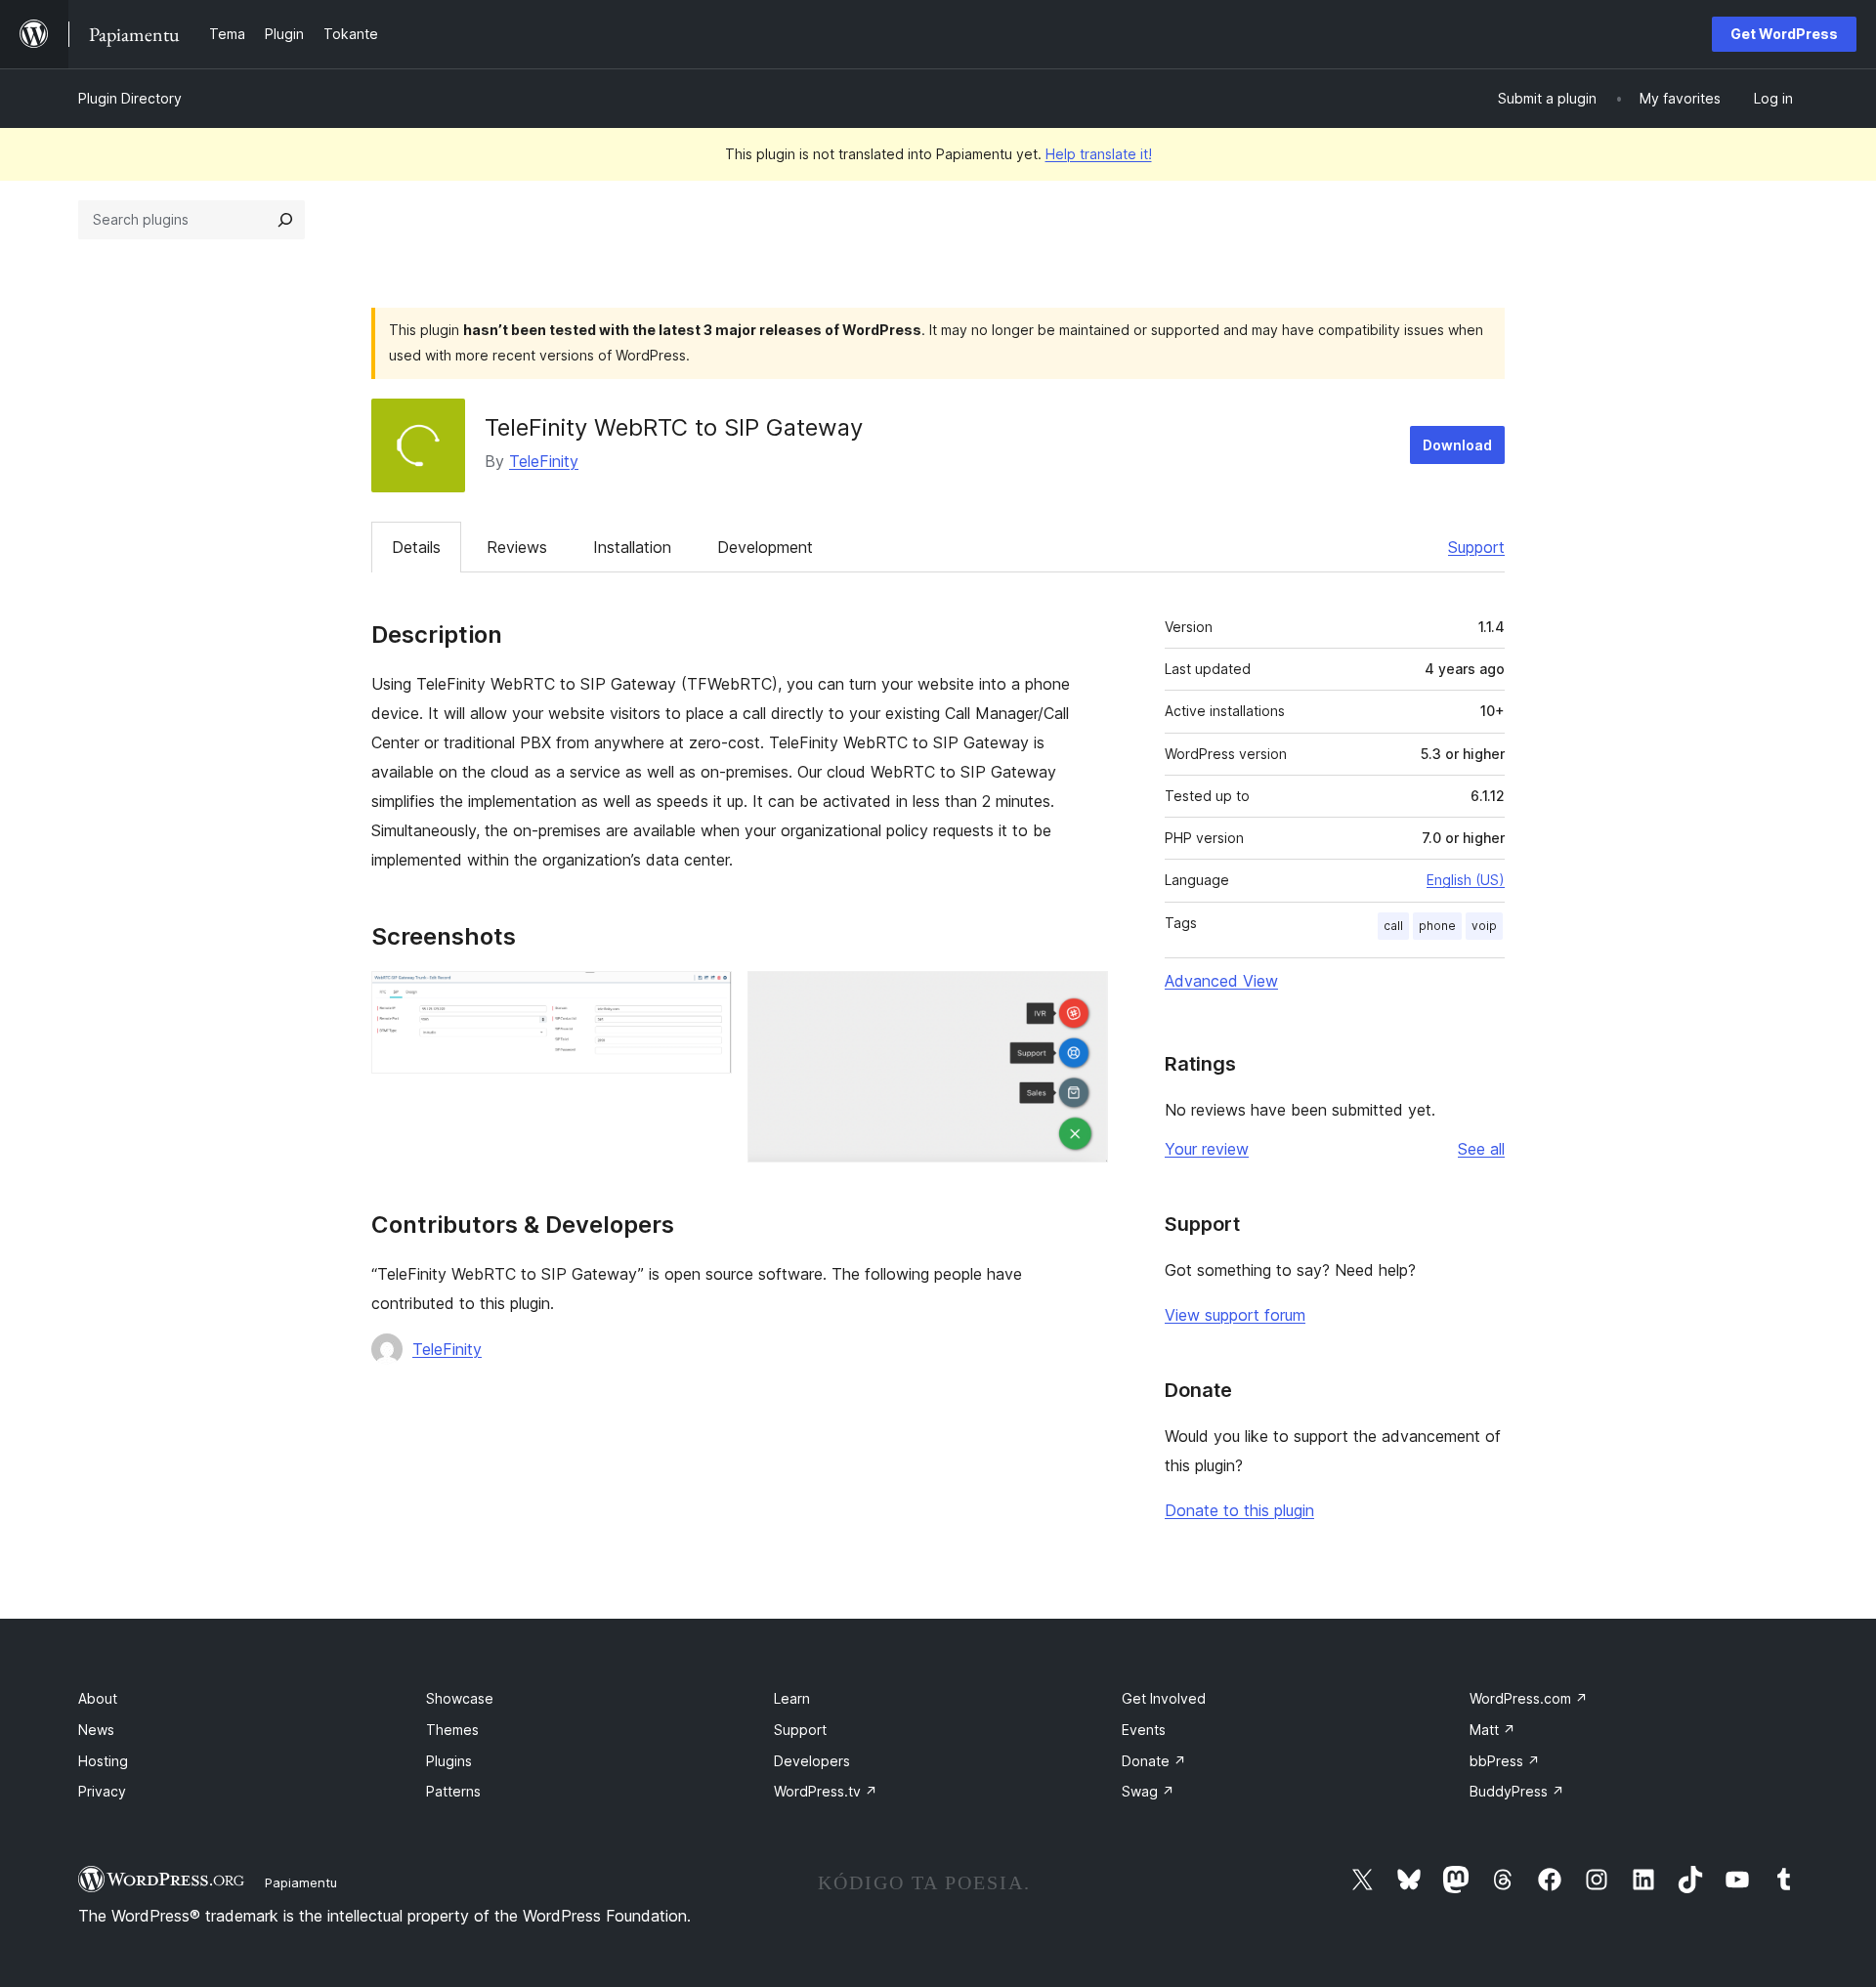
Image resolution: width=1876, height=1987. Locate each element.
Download (1457, 445)
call (1393, 926)
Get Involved (1164, 1698)
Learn (792, 1698)
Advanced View (1221, 981)
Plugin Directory (130, 98)
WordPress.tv (826, 1791)
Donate (1154, 1761)
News (96, 1730)
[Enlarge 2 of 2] (1082, 997)
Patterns (453, 1791)
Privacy (102, 1791)
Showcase (460, 1698)
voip (1484, 926)
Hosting (103, 1761)
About (98, 1698)
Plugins (449, 1761)
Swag (1148, 1791)
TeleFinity (544, 461)
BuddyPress (1517, 1791)
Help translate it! (1099, 154)
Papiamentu (301, 1882)
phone (1437, 926)
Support (1476, 547)
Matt (1492, 1730)
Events (1144, 1730)
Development (765, 547)
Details (416, 547)
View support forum (1235, 1315)
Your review (1207, 1149)
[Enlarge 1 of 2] (705, 997)
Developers (812, 1761)
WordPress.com (1529, 1698)
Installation (632, 547)
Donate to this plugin (1239, 1510)
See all (1481, 1149)
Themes (452, 1730)
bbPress (1505, 1761)
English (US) (1466, 880)
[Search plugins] (285, 220)
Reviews (517, 547)
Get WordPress (1784, 34)
